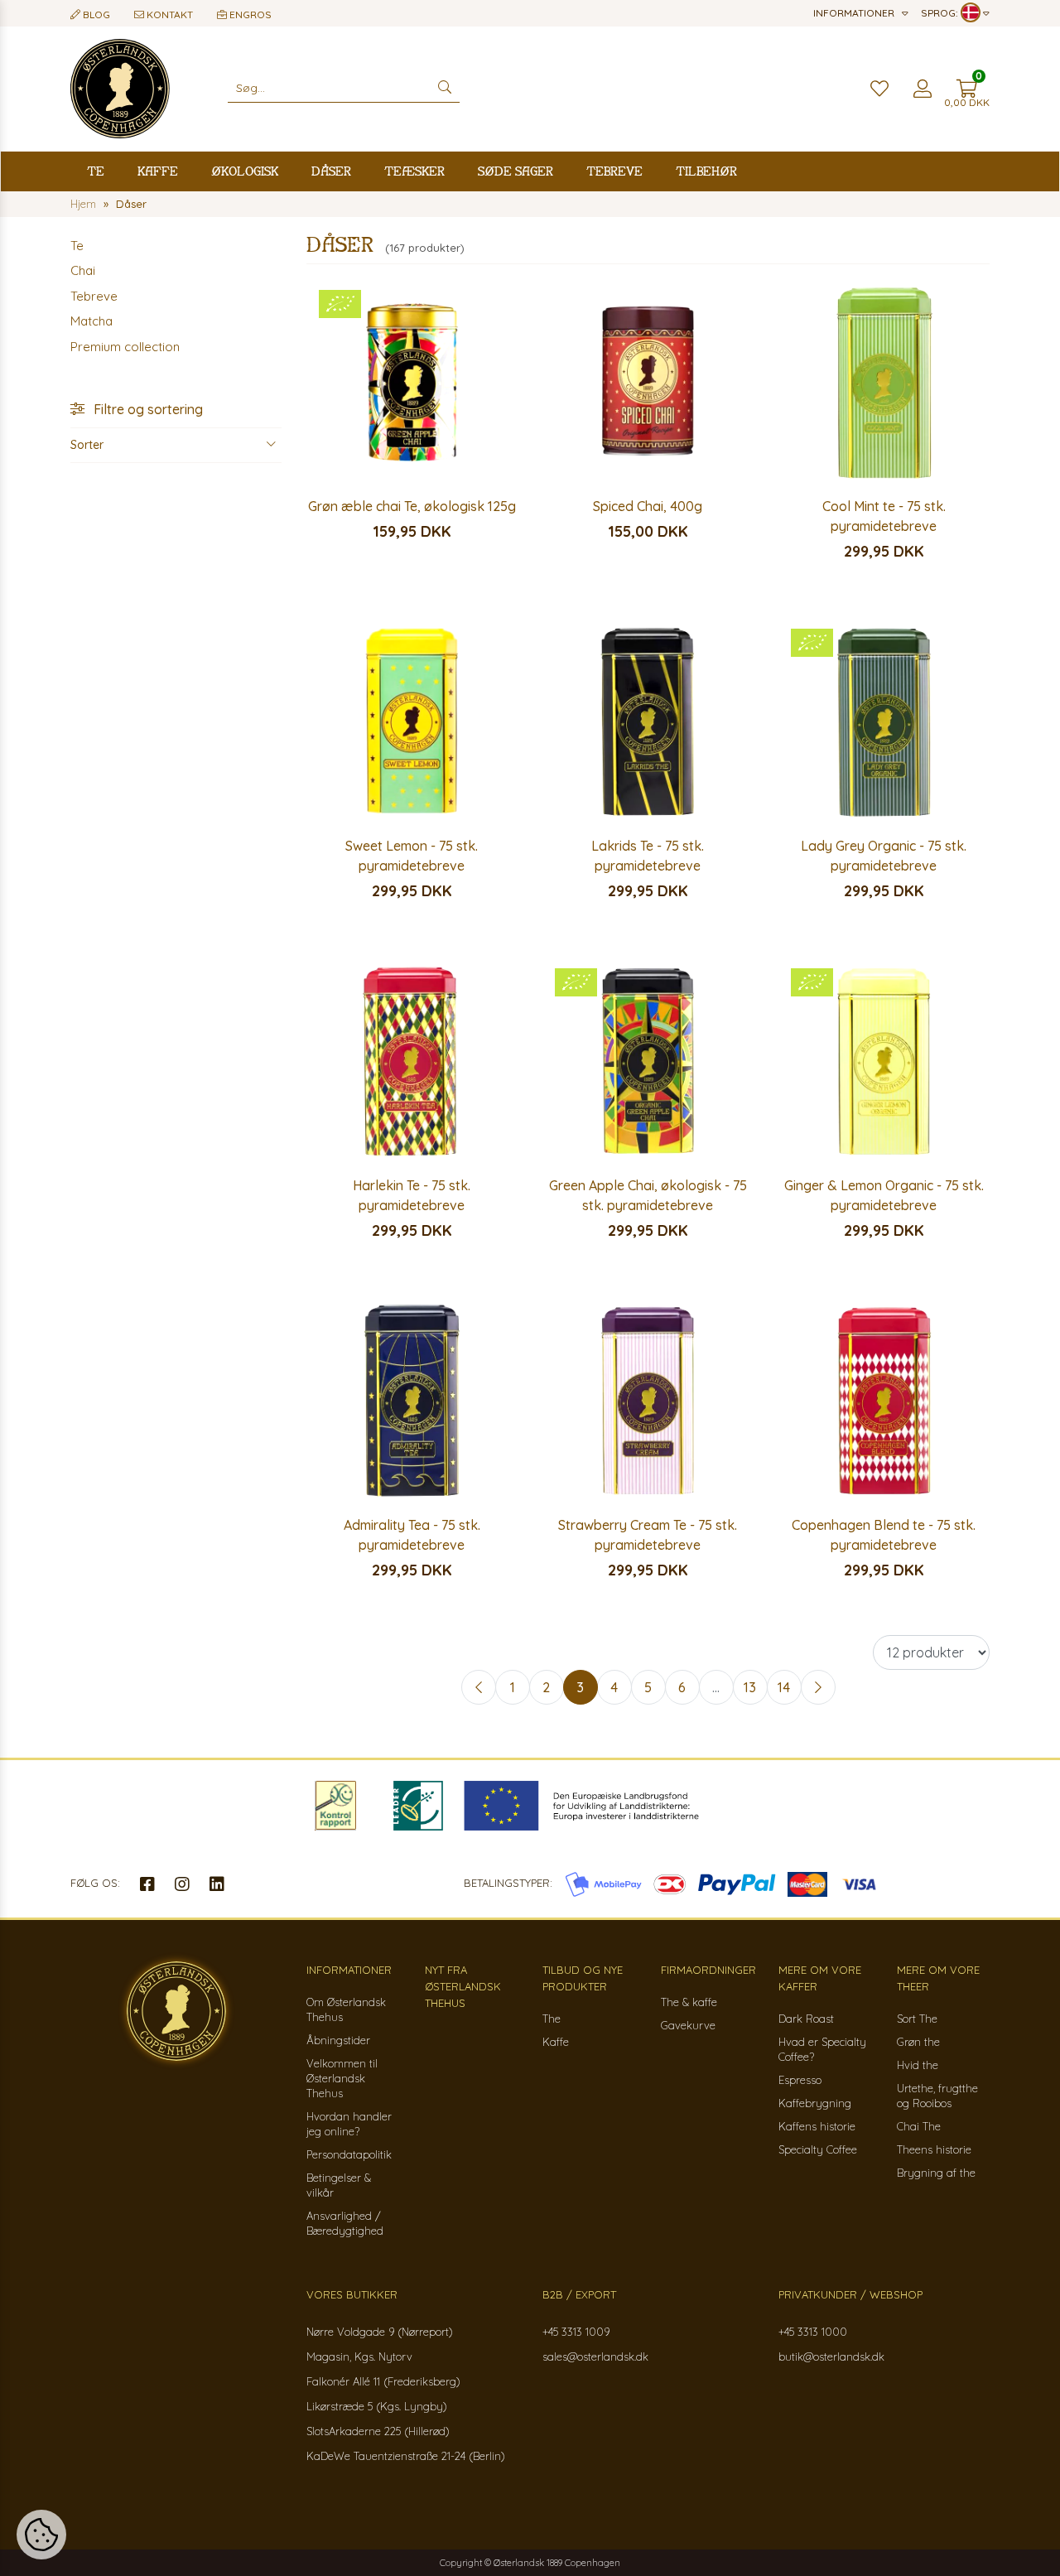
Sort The (917, 2019)
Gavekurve (688, 2025)
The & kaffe (689, 2002)
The (552, 2019)
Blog (95, 14)
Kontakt (169, 14)
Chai (83, 270)
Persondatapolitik (349, 2154)
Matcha (92, 321)
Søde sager (516, 171)
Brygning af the (936, 2173)
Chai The (919, 2126)
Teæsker (414, 171)
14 (784, 1687)
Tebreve (614, 171)
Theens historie (934, 2149)
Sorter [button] (87, 445)
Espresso (800, 2080)
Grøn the (918, 2042)
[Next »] (818, 1687)
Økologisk (245, 171)
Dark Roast (806, 2019)
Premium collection (125, 347)
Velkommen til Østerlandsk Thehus (342, 2078)
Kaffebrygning (815, 2103)
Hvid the (918, 2065)
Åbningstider (338, 2040)
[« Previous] (479, 1687)
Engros (249, 14)
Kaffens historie (817, 2126)
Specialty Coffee (818, 2149)
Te (96, 171)
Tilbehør (706, 171)
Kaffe (158, 171)
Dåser (331, 171)
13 (750, 1687)
